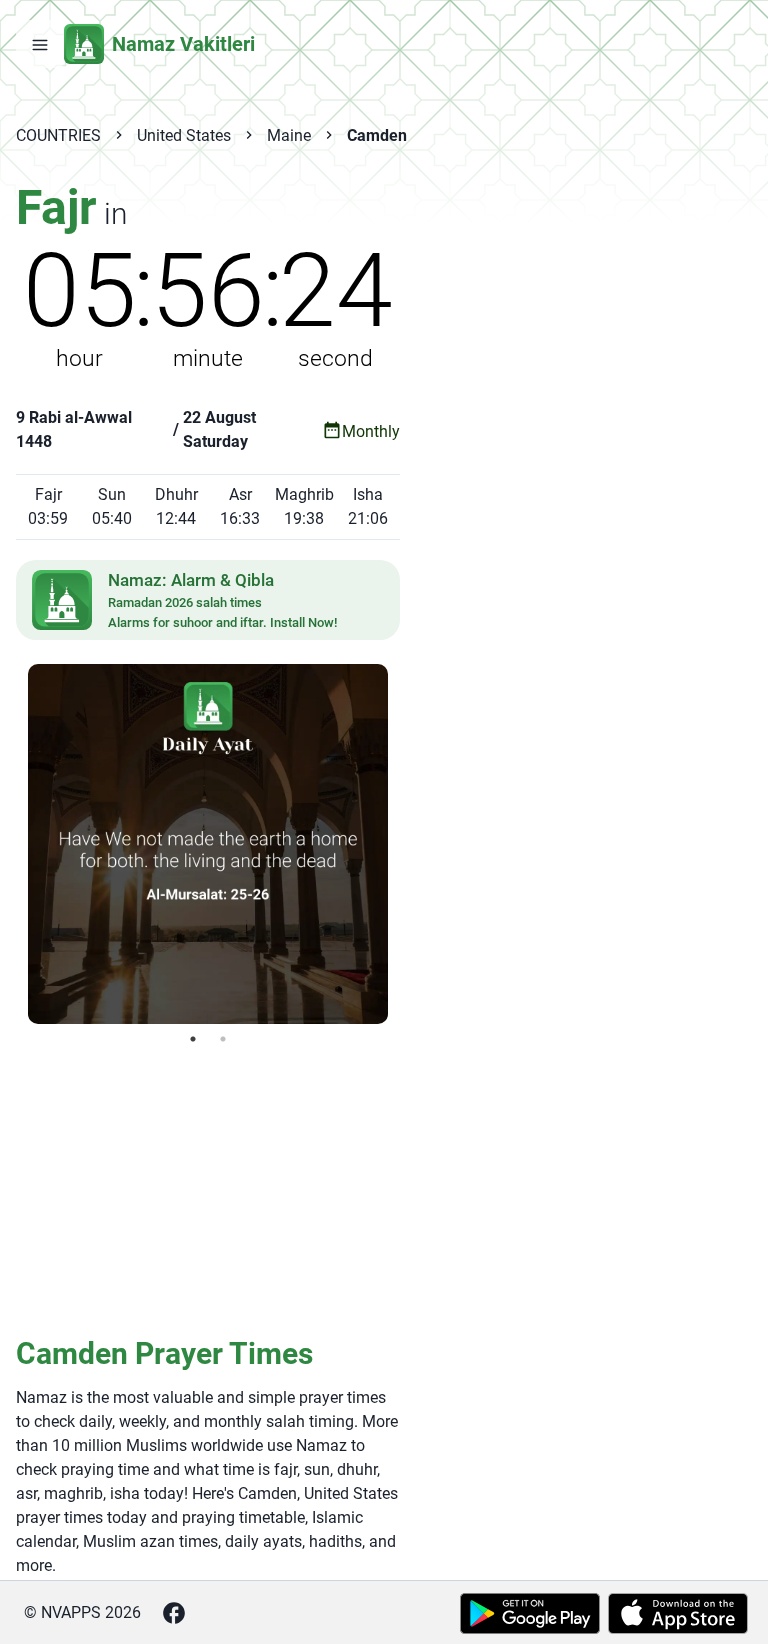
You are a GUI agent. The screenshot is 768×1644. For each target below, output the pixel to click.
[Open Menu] (40, 44)
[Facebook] (174, 1613)
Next (403, 844)
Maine (289, 135)
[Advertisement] (208, 1189)
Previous (13, 844)
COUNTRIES (58, 135)
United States (184, 135)
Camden (377, 135)
